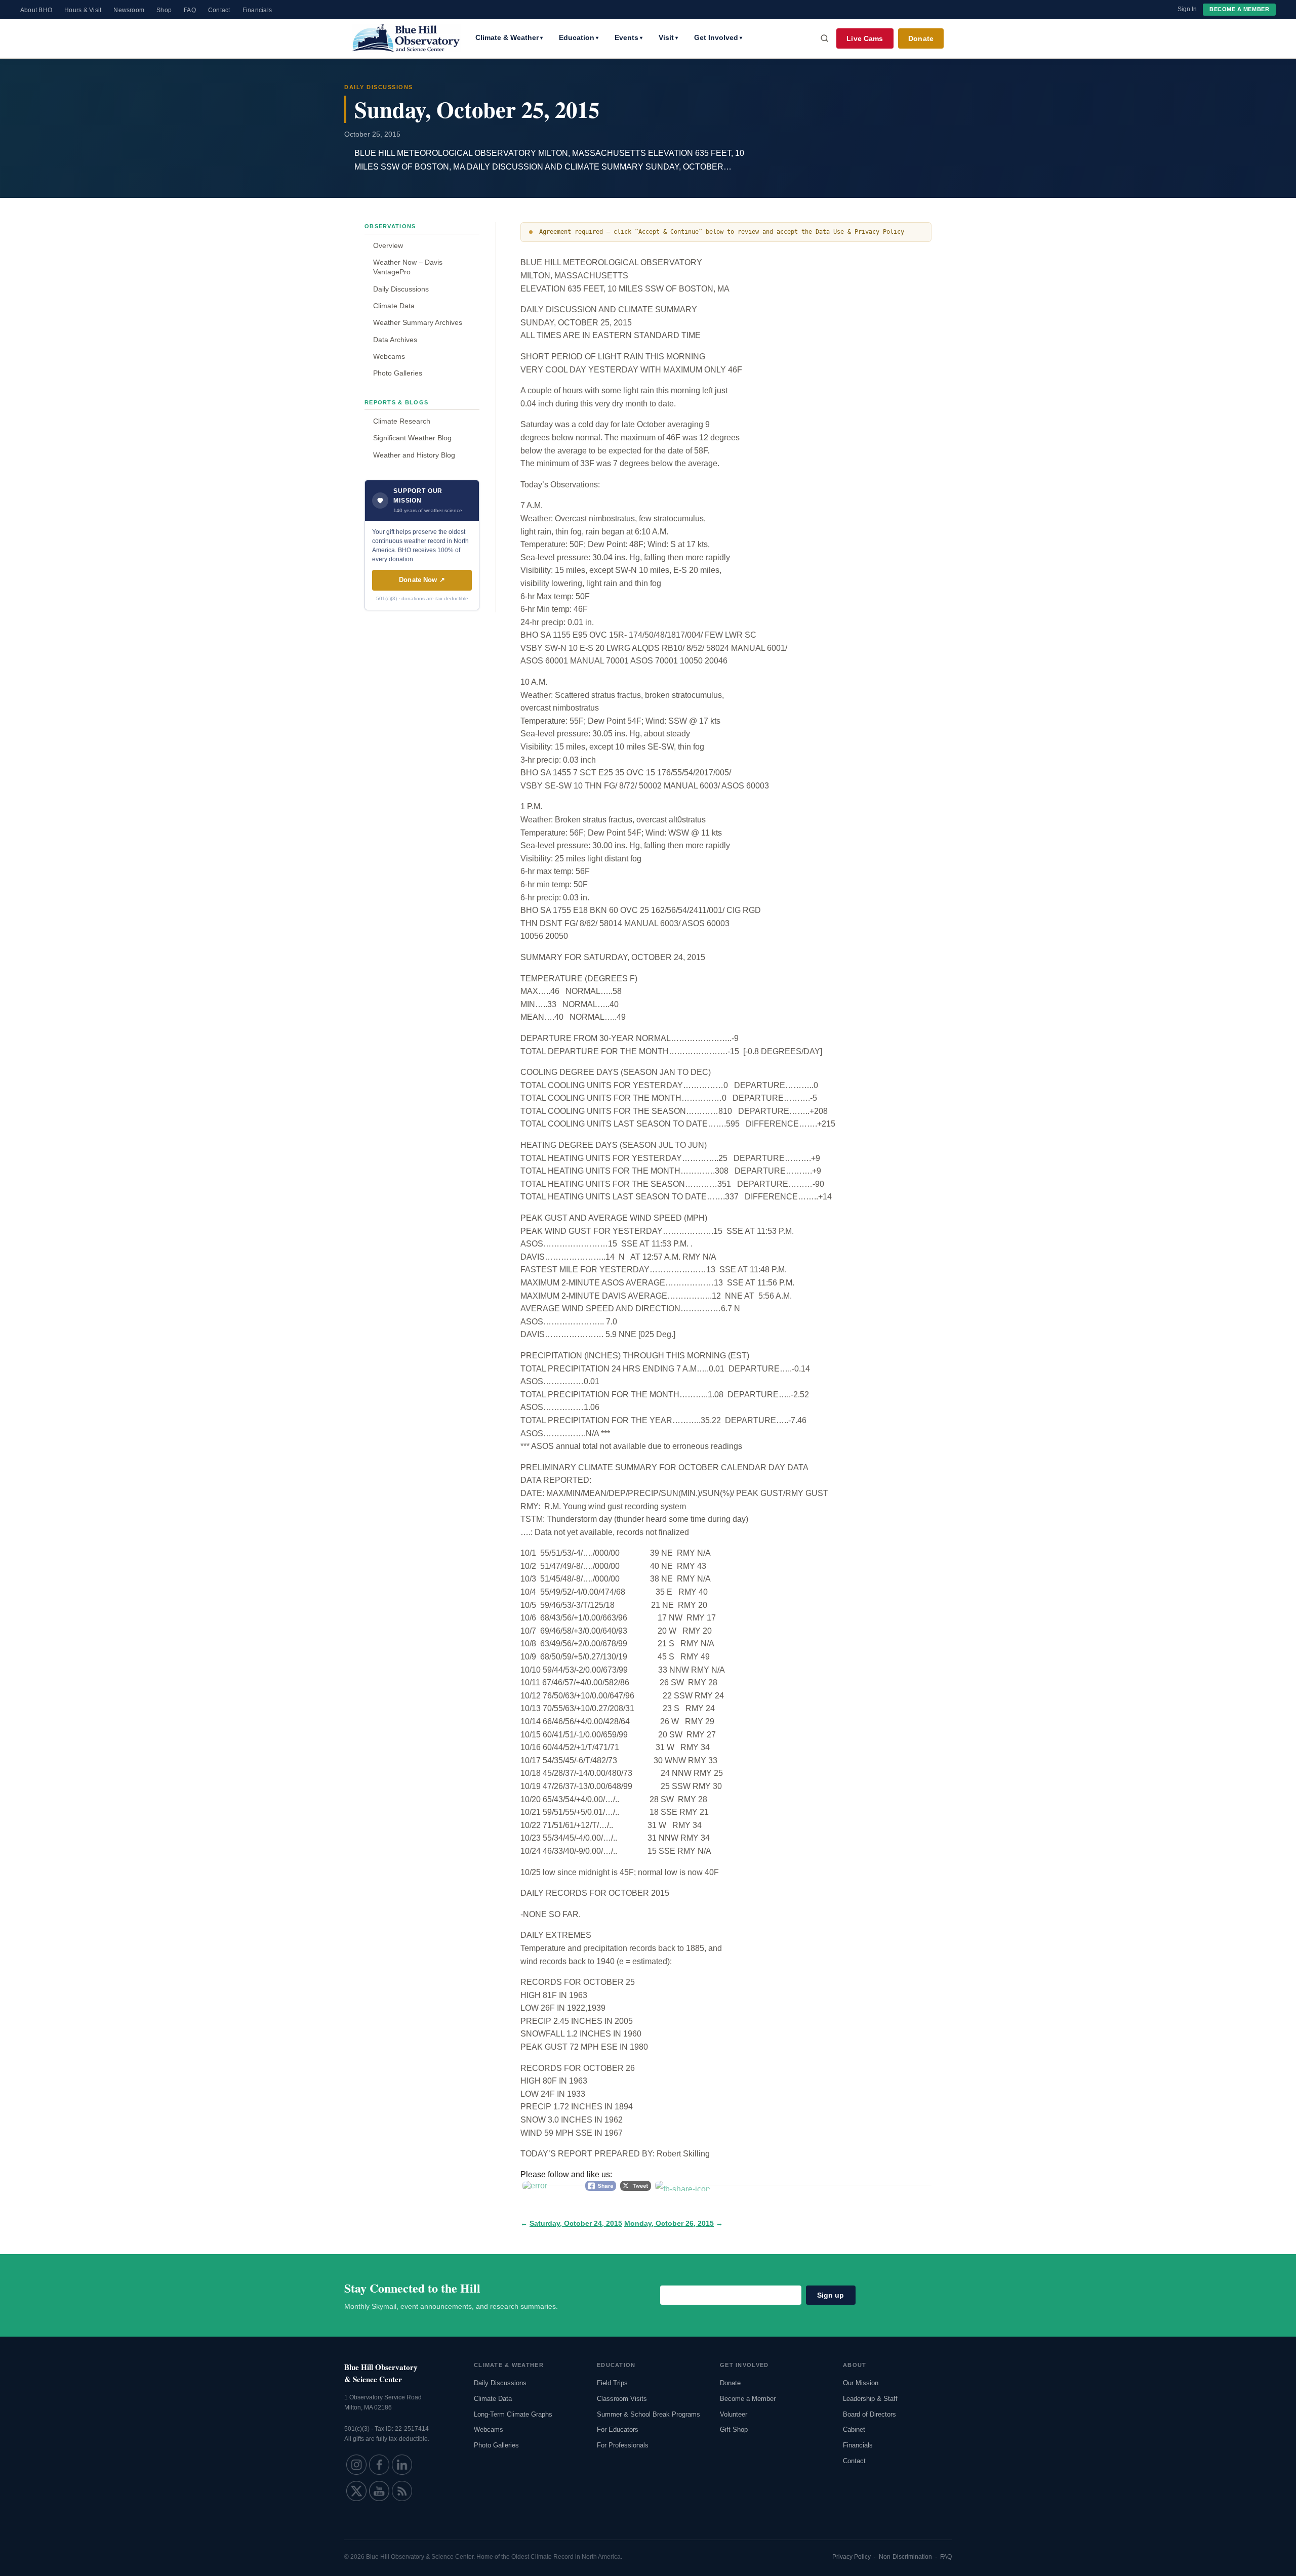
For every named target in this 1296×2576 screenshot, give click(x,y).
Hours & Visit (83, 10)
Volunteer (734, 2414)
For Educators (618, 2429)
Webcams (389, 356)
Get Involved (718, 37)
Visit (668, 37)
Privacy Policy (852, 2557)
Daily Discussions (401, 289)
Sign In (1187, 9)
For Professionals (623, 2445)
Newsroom (129, 10)
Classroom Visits (622, 2399)
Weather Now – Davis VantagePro (408, 267)
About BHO (36, 10)
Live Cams (865, 38)
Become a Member (1239, 9)
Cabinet (854, 2429)
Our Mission (861, 2383)
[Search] (825, 38)
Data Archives (395, 340)
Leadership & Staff (870, 2399)
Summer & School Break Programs (649, 2414)
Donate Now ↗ (422, 580)
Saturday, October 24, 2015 (576, 2224)
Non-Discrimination (905, 2557)
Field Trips (612, 2383)
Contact (219, 10)
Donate (921, 38)
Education (579, 37)
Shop (164, 10)
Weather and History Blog (414, 455)
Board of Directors (869, 2414)
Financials (257, 10)
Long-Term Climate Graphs (513, 2414)
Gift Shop (734, 2429)
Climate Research (402, 421)
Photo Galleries (398, 373)
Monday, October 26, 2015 (669, 2224)
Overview (388, 245)
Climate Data (394, 306)
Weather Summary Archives (418, 322)
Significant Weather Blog (412, 438)
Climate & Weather (509, 37)
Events (629, 37)
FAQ (190, 10)
